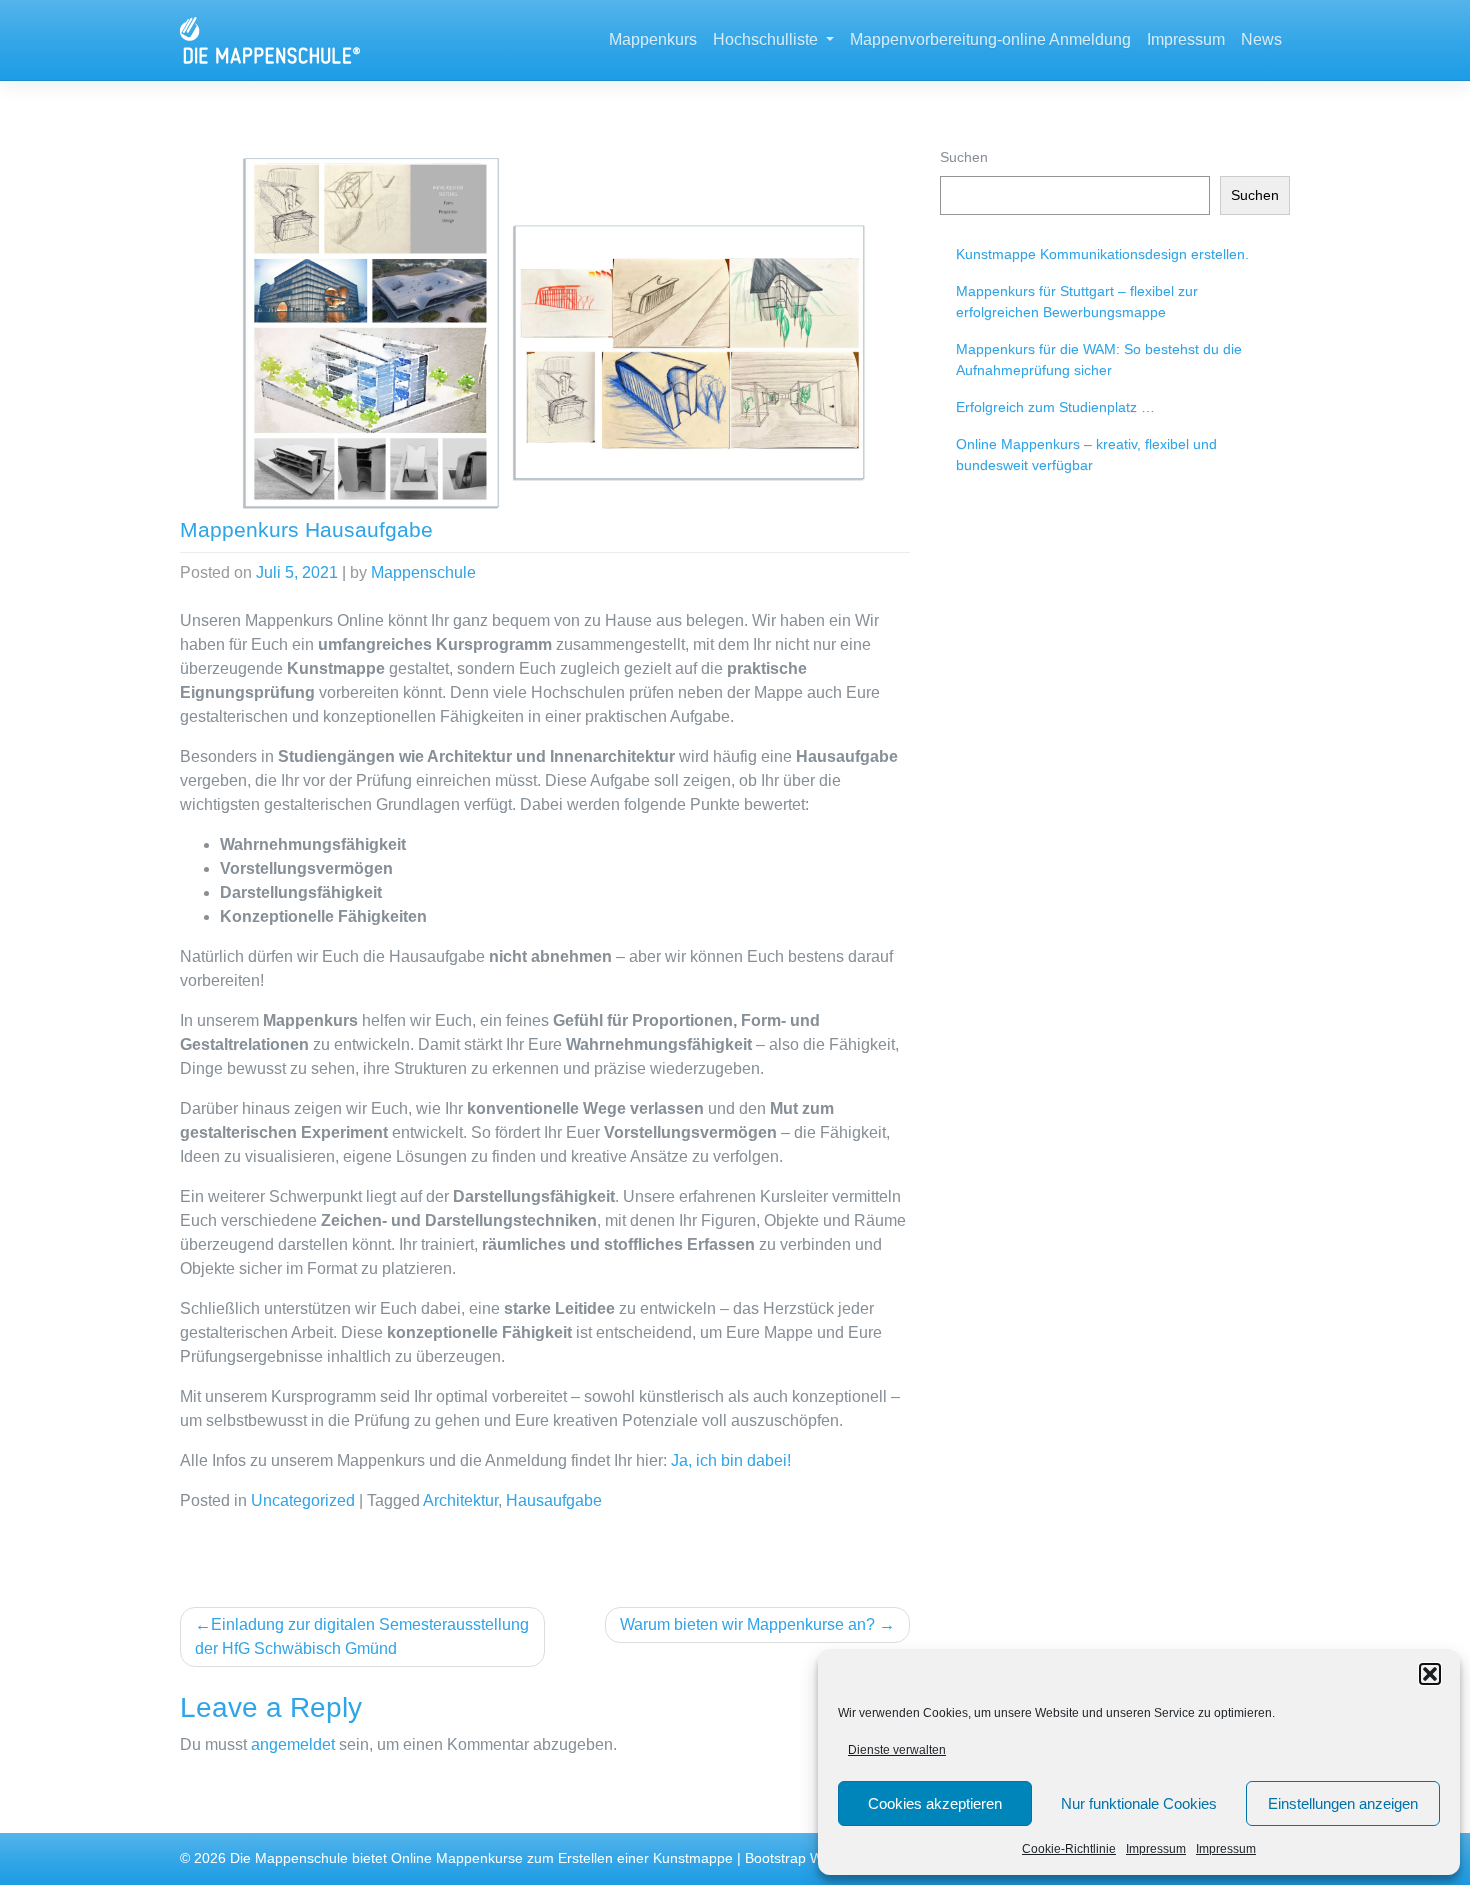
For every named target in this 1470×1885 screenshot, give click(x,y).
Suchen (964, 157)
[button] (1430, 1674)
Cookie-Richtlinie (1069, 1849)
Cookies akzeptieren (935, 1803)
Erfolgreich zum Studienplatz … (1055, 407)
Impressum (1156, 1849)
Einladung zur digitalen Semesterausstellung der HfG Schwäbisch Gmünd (362, 1636)
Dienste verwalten (897, 1750)
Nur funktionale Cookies (1139, 1803)
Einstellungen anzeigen (1343, 1803)
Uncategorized (303, 1500)
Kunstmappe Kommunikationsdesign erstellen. (1102, 254)
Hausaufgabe (554, 1500)
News (1261, 39)
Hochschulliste (767, 39)
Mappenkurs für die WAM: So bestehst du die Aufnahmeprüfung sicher (1099, 359)
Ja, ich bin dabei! (731, 1460)
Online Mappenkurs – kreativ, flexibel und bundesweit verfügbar (1086, 454)
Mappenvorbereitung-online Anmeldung (990, 39)
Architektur (460, 1500)
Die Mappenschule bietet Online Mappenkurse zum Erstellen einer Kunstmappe (481, 1858)
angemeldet (293, 1744)
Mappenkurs (653, 39)
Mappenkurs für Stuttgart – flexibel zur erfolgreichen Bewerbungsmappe (1077, 301)
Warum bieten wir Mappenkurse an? (747, 1624)
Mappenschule (423, 572)
